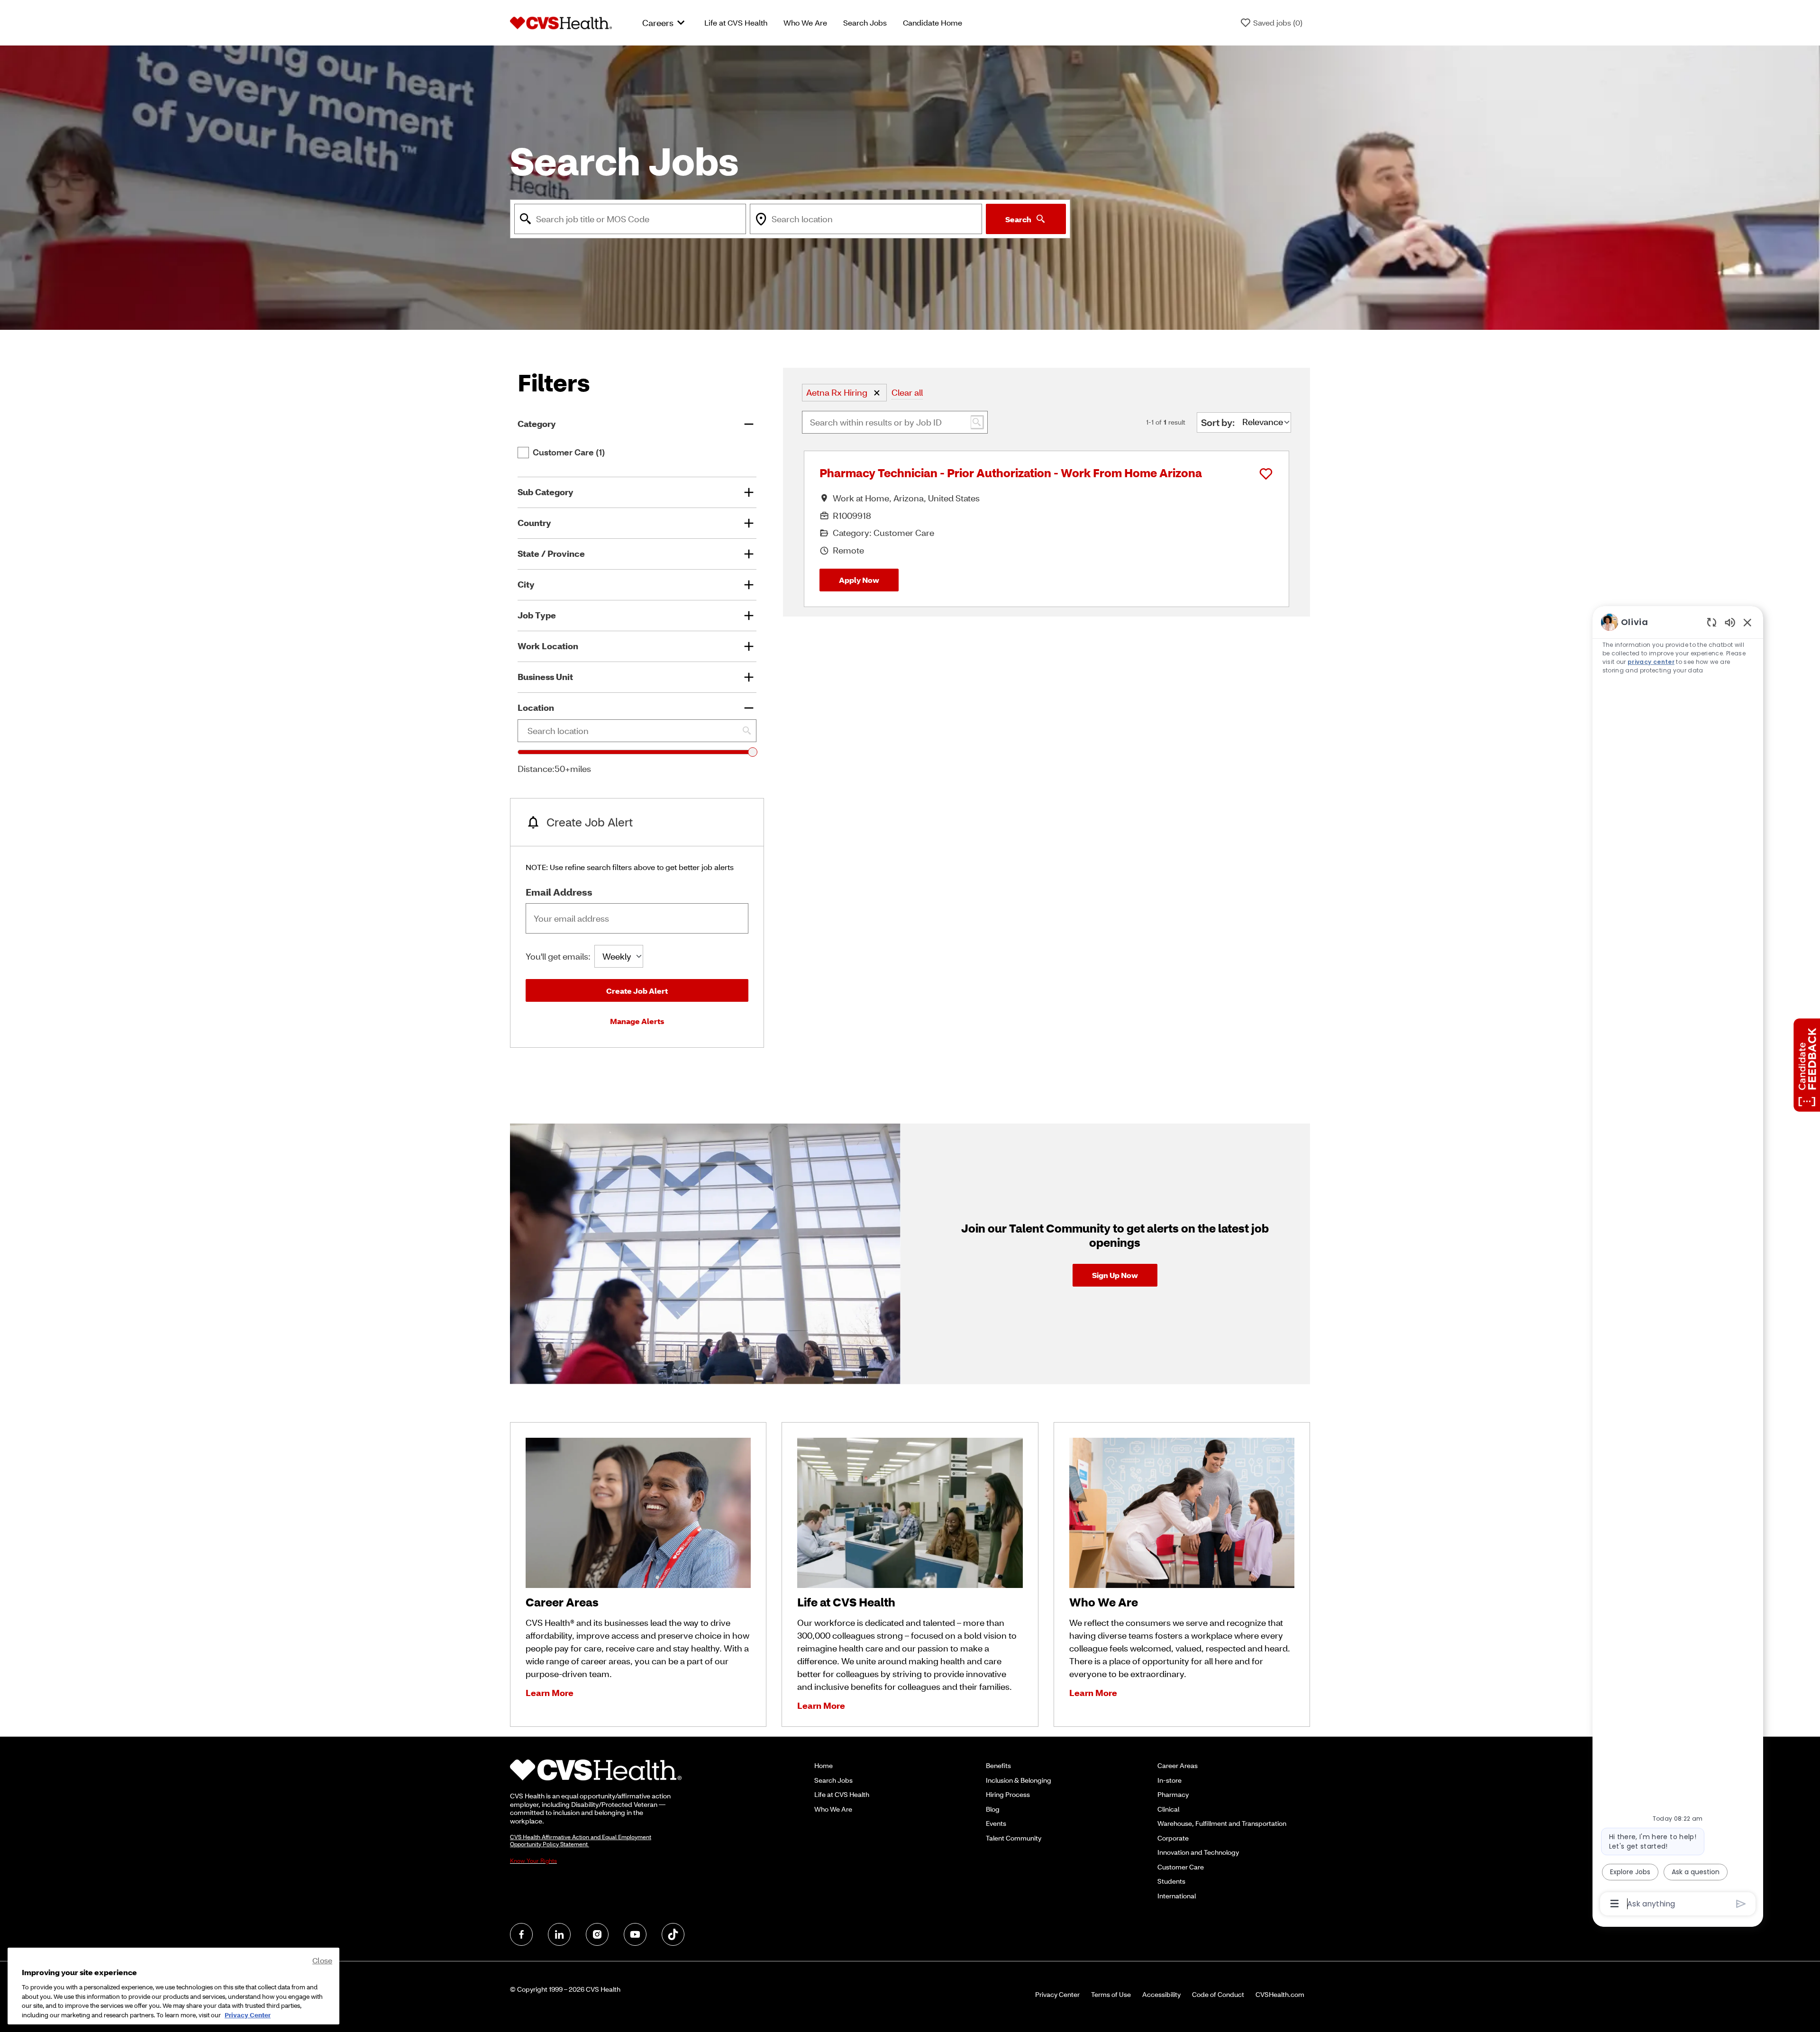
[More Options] (1615, 1904)
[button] (877, 393)
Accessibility (1161, 1995)
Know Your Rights (533, 1861)
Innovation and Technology (1198, 1852)
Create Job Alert (637, 991)
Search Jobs (865, 23)
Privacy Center (1057, 1995)
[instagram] (597, 1934)
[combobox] (630, 219)
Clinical (1168, 1809)
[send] (1741, 1904)
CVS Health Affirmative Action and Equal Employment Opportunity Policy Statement (581, 1841)
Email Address (559, 892)
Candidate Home (933, 23)
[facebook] (521, 1934)
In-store (1169, 1780)
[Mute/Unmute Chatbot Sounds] (1730, 622)
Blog (993, 1809)
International (1177, 1896)
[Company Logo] (561, 22)
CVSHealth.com (1280, 1995)
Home (824, 1765)
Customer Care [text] (569, 453)
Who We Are (805, 23)
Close (322, 1960)
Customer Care (1181, 1867)
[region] (1678, 1262)
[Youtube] (635, 1934)
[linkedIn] (559, 1934)
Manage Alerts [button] (637, 1021)
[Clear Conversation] (1712, 622)
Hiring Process (1008, 1794)
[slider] (753, 752)
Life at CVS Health (736, 23)
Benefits (998, 1765)
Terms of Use (1111, 1995)
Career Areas (1178, 1765)
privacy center (1651, 662)
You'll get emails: (558, 956)
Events (996, 1823)
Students (1171, 1881)
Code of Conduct (1218, 1995)
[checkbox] (523, 453)
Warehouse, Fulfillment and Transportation (1222, 1823)
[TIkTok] (673, 1934)
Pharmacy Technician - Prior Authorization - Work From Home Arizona (1011, 473)
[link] (1115, 1275)
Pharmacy (1173, 1794)
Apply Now (859, 580)
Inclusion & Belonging (1019, 1780)
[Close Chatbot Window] (1747, 622)
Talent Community (1014, 1838)
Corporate (1173, 1838)
